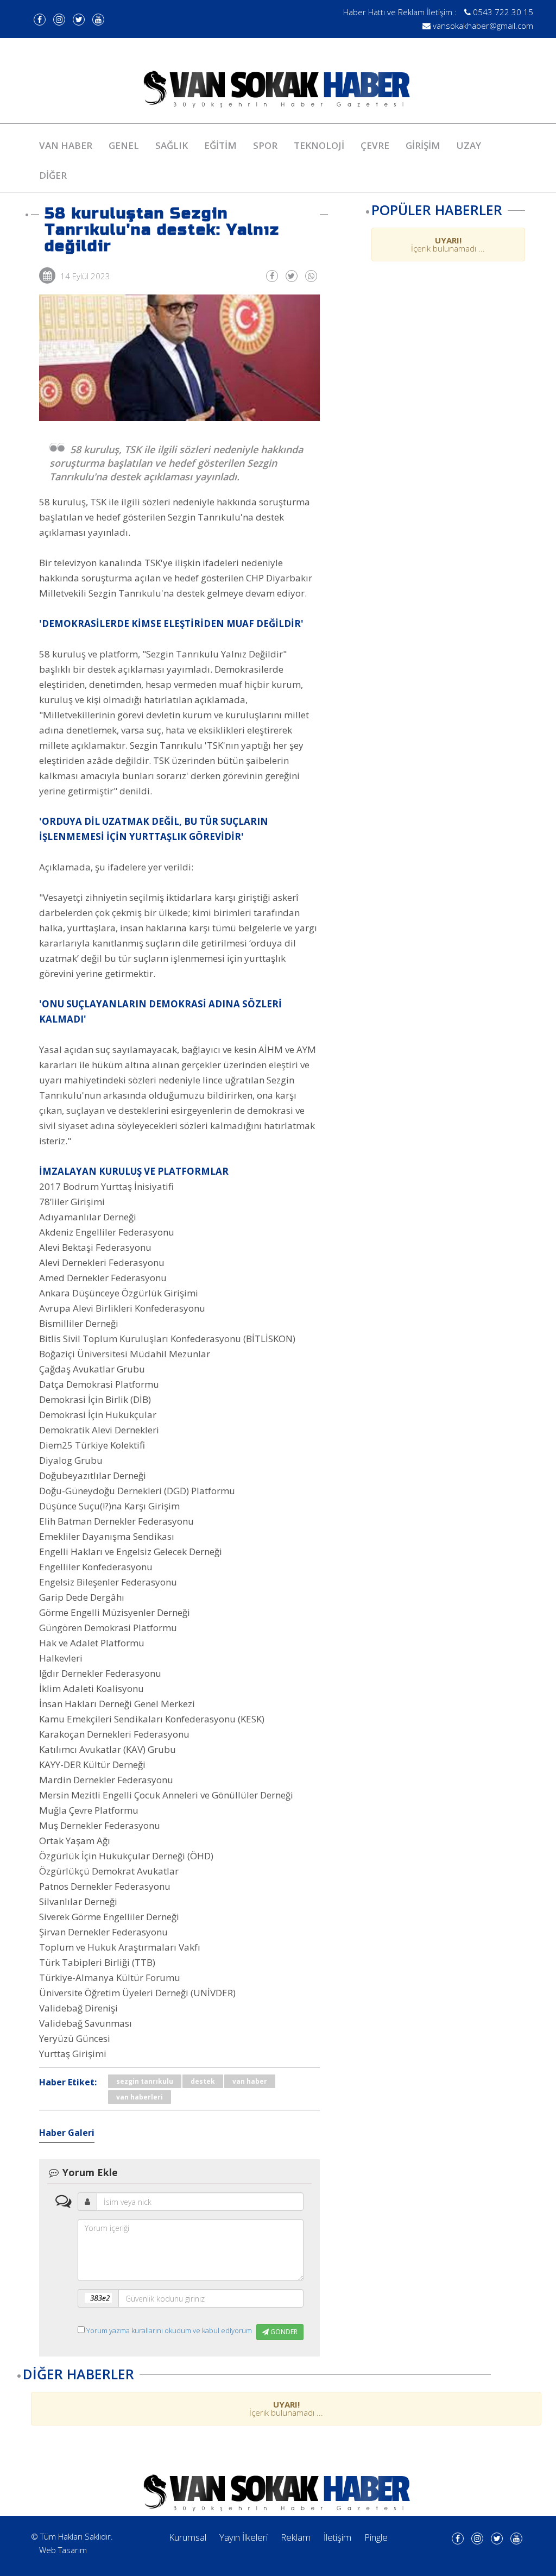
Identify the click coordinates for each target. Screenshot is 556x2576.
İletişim (337, 2537)
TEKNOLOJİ (319, 145)
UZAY (469, 145)
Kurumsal (188, 2537)
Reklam (296, 2537)
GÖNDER (283, 2332)
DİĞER (53, 175)
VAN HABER (66, 145)
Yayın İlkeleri (244, 2537)
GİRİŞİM (423, 145)
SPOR (265, 145)
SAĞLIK (172, 145)
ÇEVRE (375, 145)
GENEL (124, 145)
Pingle (376, 2537)
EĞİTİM (220, 145)
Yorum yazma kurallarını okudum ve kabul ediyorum (169, 2330)
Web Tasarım (63, 2550)
